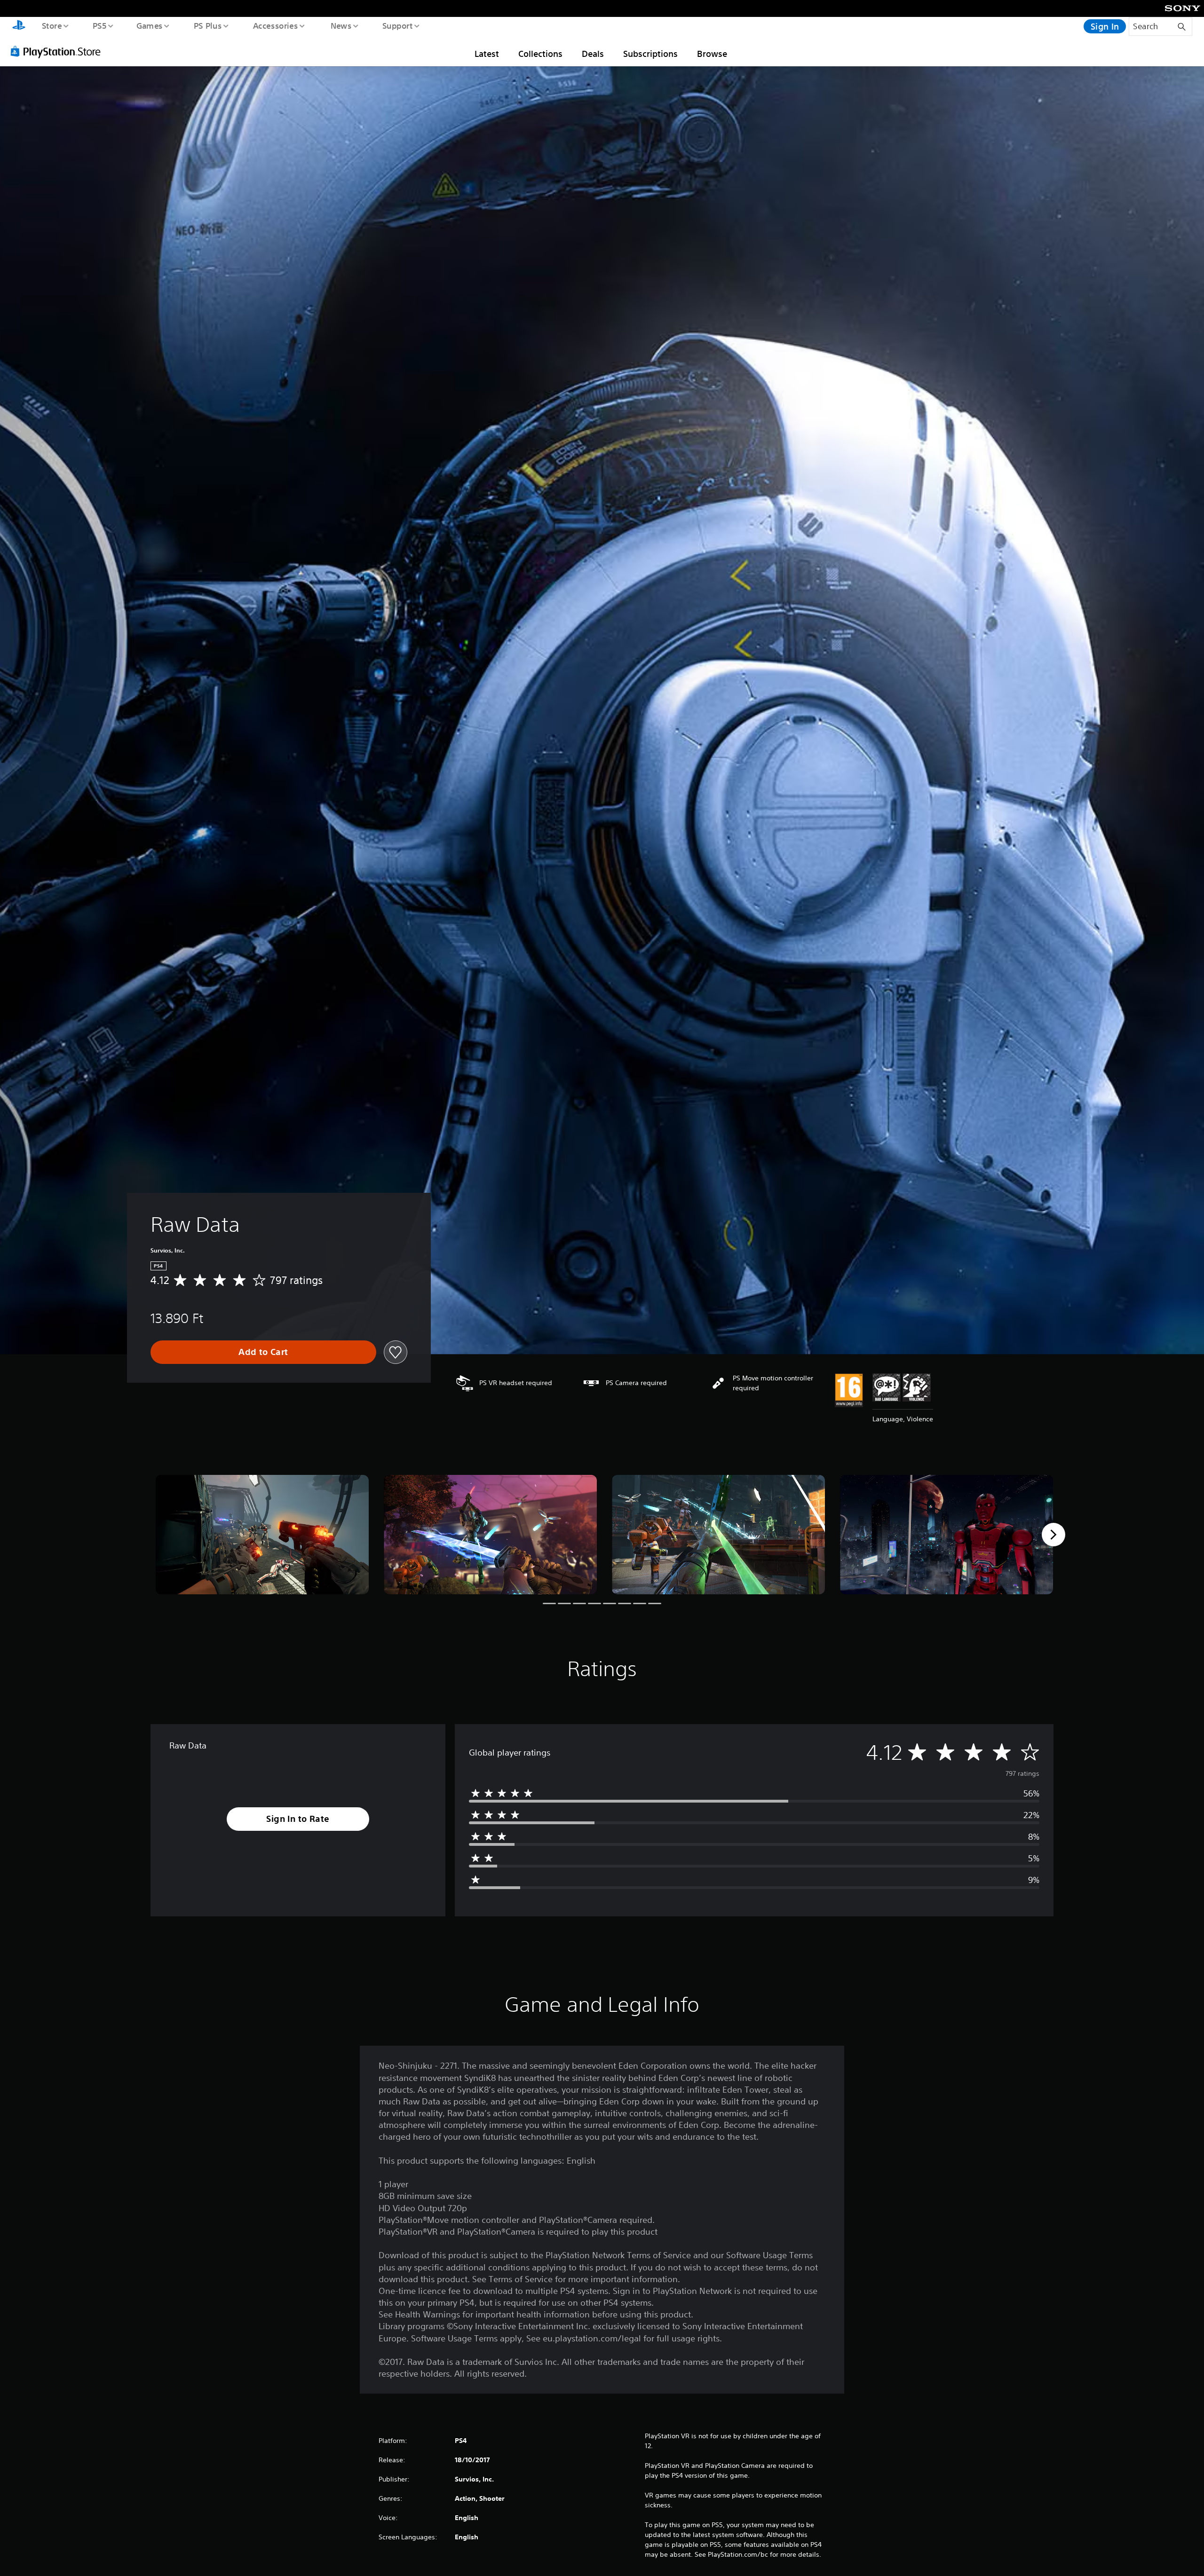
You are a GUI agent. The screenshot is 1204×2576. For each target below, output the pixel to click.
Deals (593, 54)
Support (397, 25)
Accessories (275, 25)
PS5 (99, 25)
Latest (487, 54)
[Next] (1053, 1535)
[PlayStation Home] (19, 26)
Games (149, 25)
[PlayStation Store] (59, 51)
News (341, 25)
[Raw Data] (262, 1535)
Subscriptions (650, 54)
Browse (712, 54)
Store (51, 25)
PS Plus (207, 25)
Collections (540, 54)
